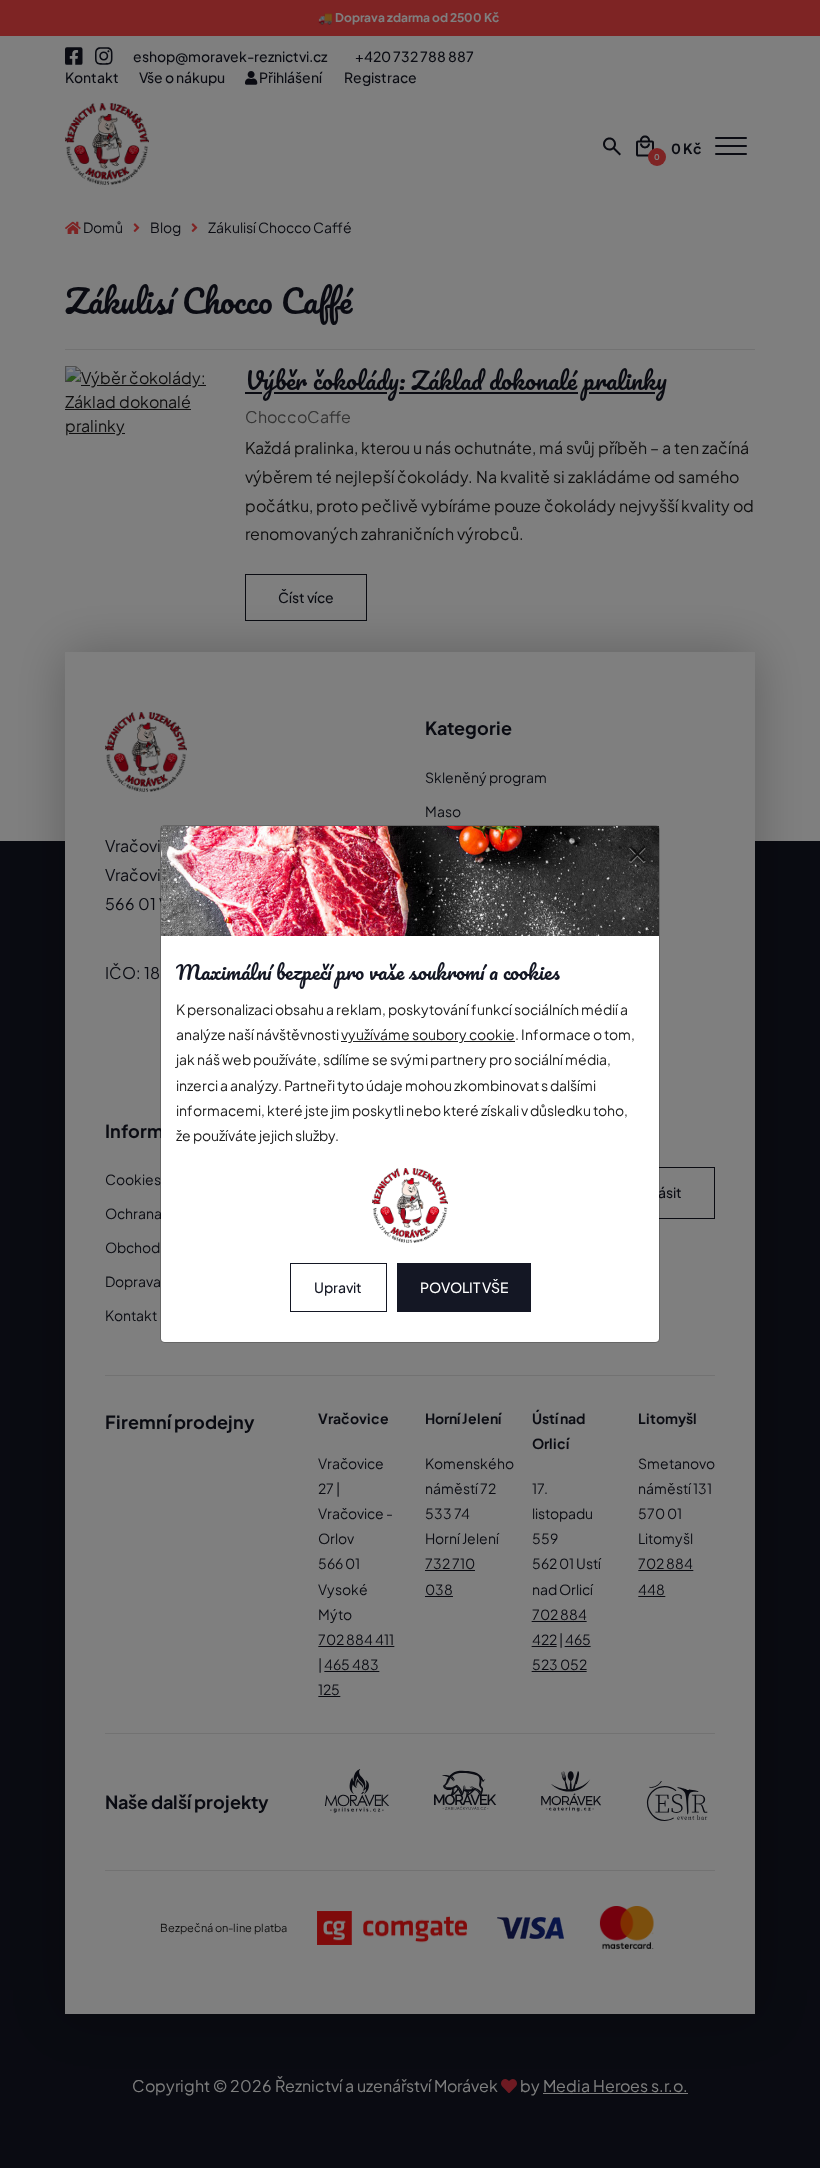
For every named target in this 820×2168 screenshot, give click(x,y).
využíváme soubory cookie (428, 1034)
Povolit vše (464, 1287)
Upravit (338, 1287)
